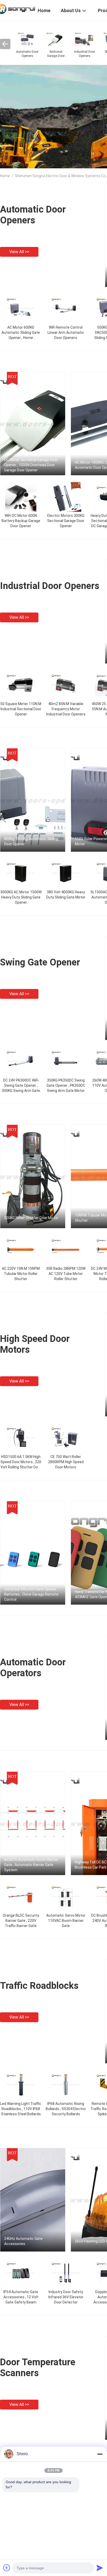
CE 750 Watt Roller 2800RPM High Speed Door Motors (66, 1462)
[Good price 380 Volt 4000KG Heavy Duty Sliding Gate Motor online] (66, 873)
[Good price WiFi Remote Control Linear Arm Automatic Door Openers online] (66, 308)
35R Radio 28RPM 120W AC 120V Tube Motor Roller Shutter (66, 1274)
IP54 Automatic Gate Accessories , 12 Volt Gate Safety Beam (21, 2297)
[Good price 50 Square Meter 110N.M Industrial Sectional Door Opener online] (21, 684)
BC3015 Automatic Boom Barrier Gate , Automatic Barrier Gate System (31, 1865)
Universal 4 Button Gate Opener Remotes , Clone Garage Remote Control (31, 1594)
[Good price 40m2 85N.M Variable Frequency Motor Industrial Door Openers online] (66, 684)
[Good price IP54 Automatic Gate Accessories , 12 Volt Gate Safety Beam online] (21, 2272)
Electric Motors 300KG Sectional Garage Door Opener (66, 521)
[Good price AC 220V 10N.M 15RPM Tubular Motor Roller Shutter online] (21, 1249)
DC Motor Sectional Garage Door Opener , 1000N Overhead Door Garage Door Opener (31, 465)
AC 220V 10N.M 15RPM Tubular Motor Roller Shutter (21, 1274)
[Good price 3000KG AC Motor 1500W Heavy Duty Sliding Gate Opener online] (21, 873)
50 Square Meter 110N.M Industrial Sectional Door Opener (21, 709)
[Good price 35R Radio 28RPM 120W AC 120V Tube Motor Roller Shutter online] (66, 1249)
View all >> (19, 252)
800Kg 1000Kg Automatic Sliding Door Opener (31, 841)
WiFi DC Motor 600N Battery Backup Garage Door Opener (21, 521)
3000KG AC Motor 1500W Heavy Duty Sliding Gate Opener (21, 897)
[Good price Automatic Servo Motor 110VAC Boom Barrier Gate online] (66, 1896)
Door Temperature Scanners (38, 2368)
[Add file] (7, 2568)
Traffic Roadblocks (39, 1986)
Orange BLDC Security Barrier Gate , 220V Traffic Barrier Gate (21, 1921)
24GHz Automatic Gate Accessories (23, 2241)
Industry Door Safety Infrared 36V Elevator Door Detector (66, 2297)
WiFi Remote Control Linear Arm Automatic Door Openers (66, 333)
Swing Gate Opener (40, 962)
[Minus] (100, 2454)
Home (5, 176)
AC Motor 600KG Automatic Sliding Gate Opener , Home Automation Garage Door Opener (21, 338)
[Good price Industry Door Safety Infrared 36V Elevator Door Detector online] (66, 2272)
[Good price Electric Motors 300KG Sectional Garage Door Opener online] (66, 496)
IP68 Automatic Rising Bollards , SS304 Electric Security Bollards (66, 2109)
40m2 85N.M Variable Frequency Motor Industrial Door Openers (66, 709)
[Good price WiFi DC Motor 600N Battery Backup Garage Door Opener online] (21, 496)
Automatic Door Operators (33, 1668)
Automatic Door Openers (33, 215)
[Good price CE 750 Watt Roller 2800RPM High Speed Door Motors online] (66, 1437)
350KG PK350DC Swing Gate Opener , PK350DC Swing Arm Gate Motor (66, 1085)
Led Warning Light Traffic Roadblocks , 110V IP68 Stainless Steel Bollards (21, 2109)
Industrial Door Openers (50, 586)
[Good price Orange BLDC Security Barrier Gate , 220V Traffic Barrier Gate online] (21, 1896)
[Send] (100, 2568)
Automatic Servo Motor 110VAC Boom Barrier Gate (66, 1921)
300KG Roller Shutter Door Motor (31, 1218)
